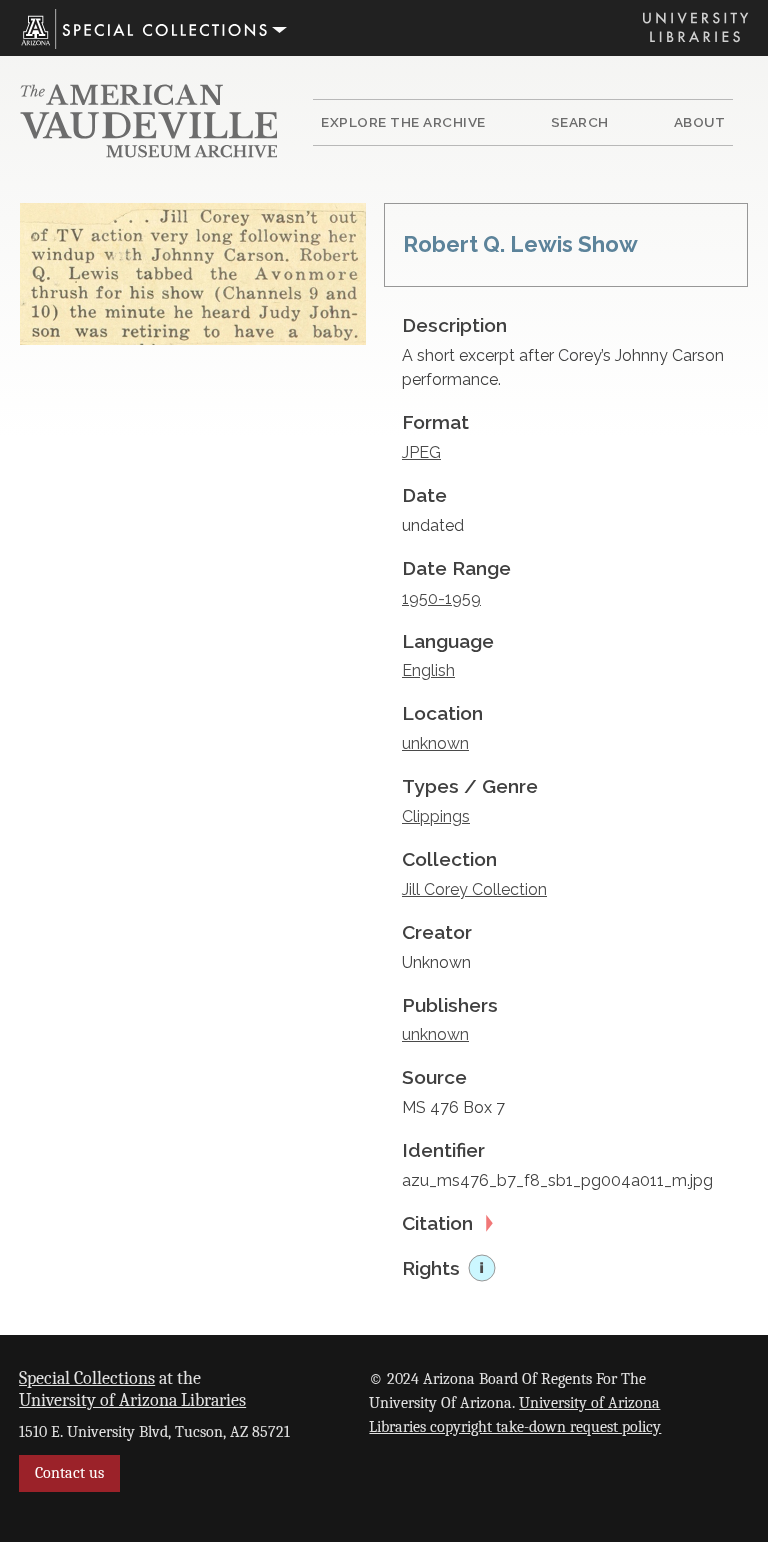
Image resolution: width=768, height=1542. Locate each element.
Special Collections (87, 1378)
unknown (435, 743)
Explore (403, 122)
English (428, 670)
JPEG (421, 452)
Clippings (436, 816)
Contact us (69, 1473)
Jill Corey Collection (474, 889)
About (700, 122)
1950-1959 (441, 598)
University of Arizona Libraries (132, 1400)
